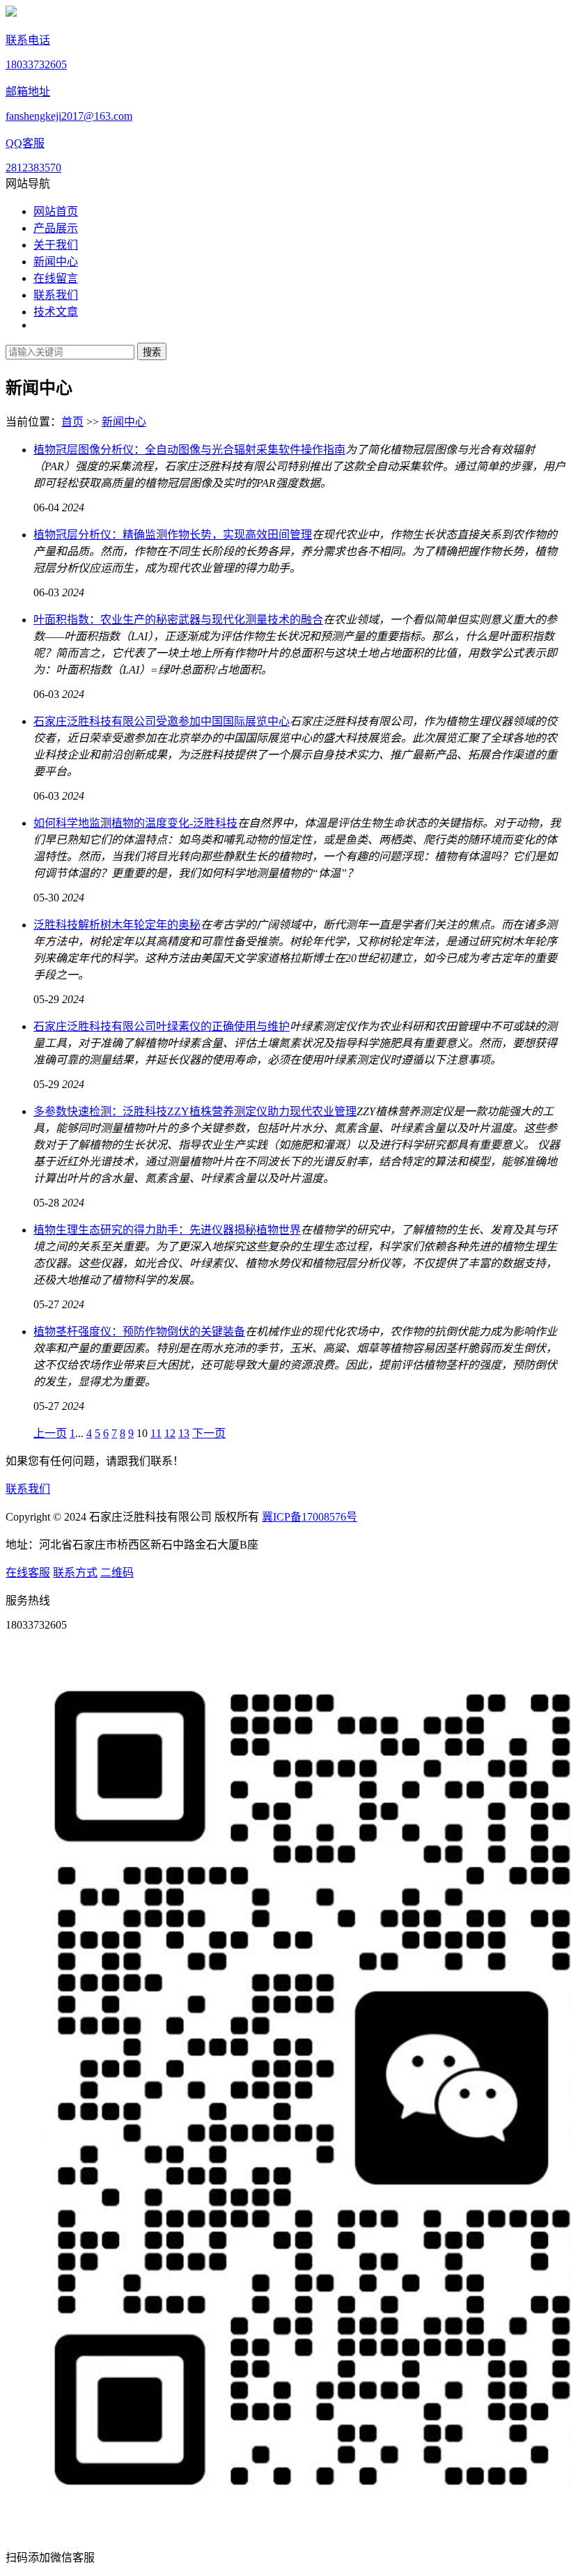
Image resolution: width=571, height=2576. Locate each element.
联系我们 (56, 295)
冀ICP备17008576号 (310, 1517)
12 (170, 1433)
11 (156, 1433)
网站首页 (56, 211)
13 (184, 1433)
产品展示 (56, 228)
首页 (72, 422)
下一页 (209, 1433)
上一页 (50, 1433)
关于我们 (56, 245)
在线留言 (56, 278)
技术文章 (56, 312)
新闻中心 (56, 262)
